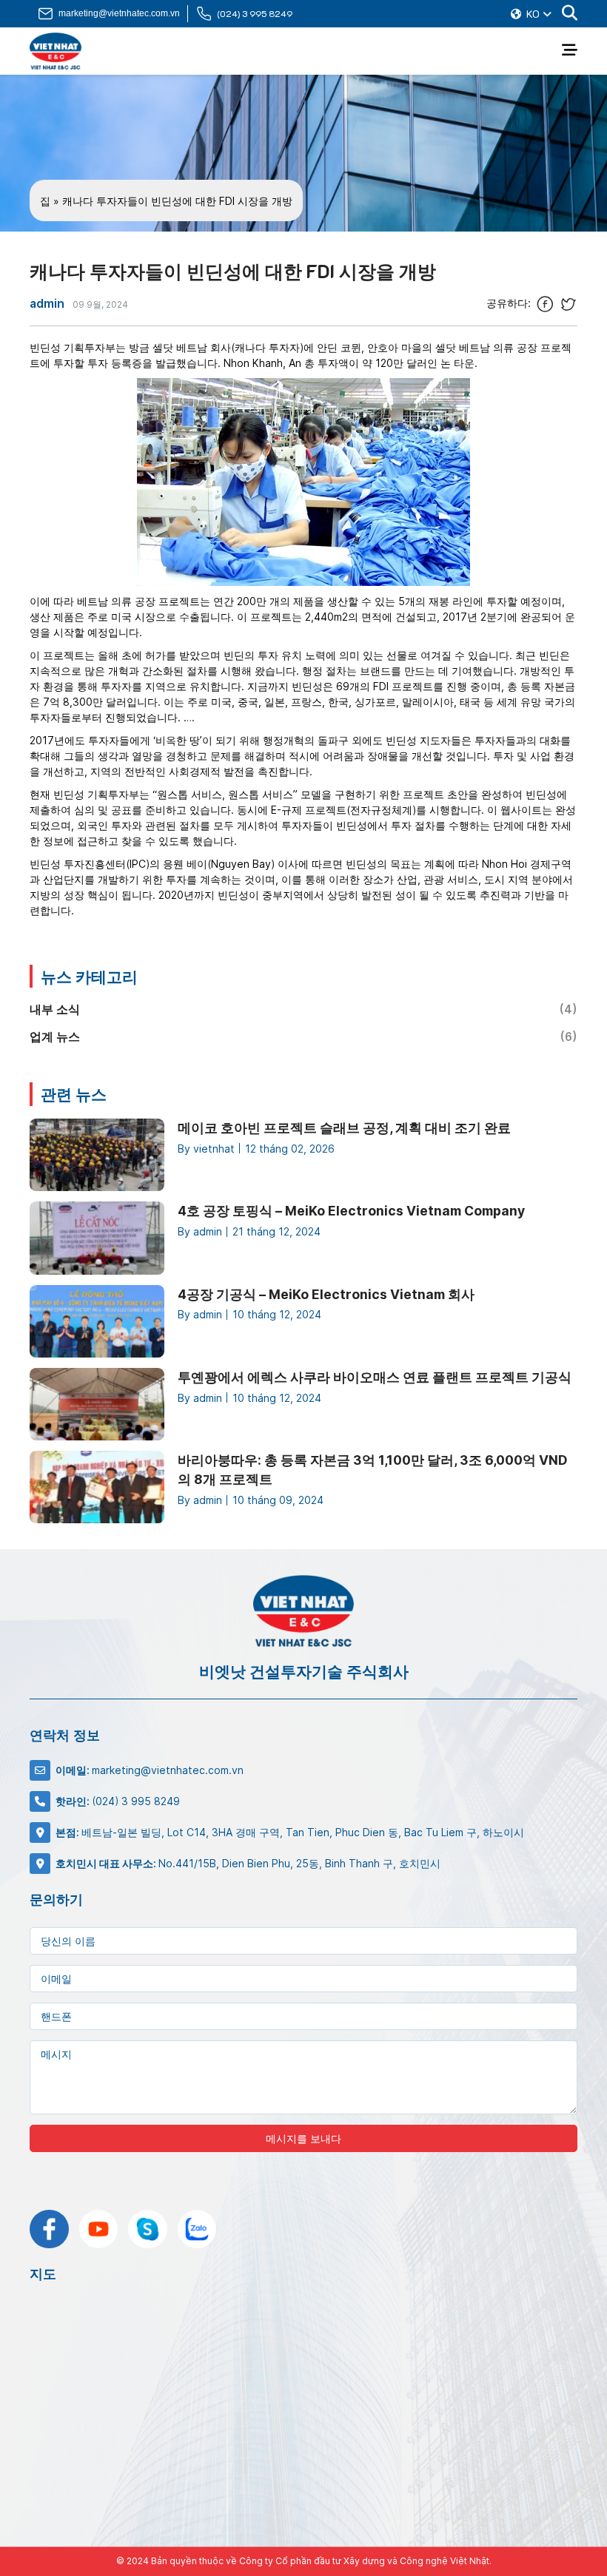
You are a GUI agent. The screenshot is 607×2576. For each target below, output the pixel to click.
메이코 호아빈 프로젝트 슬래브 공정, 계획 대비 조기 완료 (344, 1128)
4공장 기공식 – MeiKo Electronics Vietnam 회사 (326, 1294)
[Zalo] (197, 2229)
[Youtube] (99, 2229)
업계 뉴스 (303, 1037)
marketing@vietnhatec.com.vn (119, 13)
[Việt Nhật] (56, 51)
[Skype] (148, 2229)
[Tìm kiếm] (570, 14)
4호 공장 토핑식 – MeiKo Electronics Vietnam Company (351, 1211)
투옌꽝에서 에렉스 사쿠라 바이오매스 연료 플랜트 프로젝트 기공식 (375, 1377)
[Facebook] (49, 2229)
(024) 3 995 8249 (255, 13)
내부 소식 (303, 1009)
